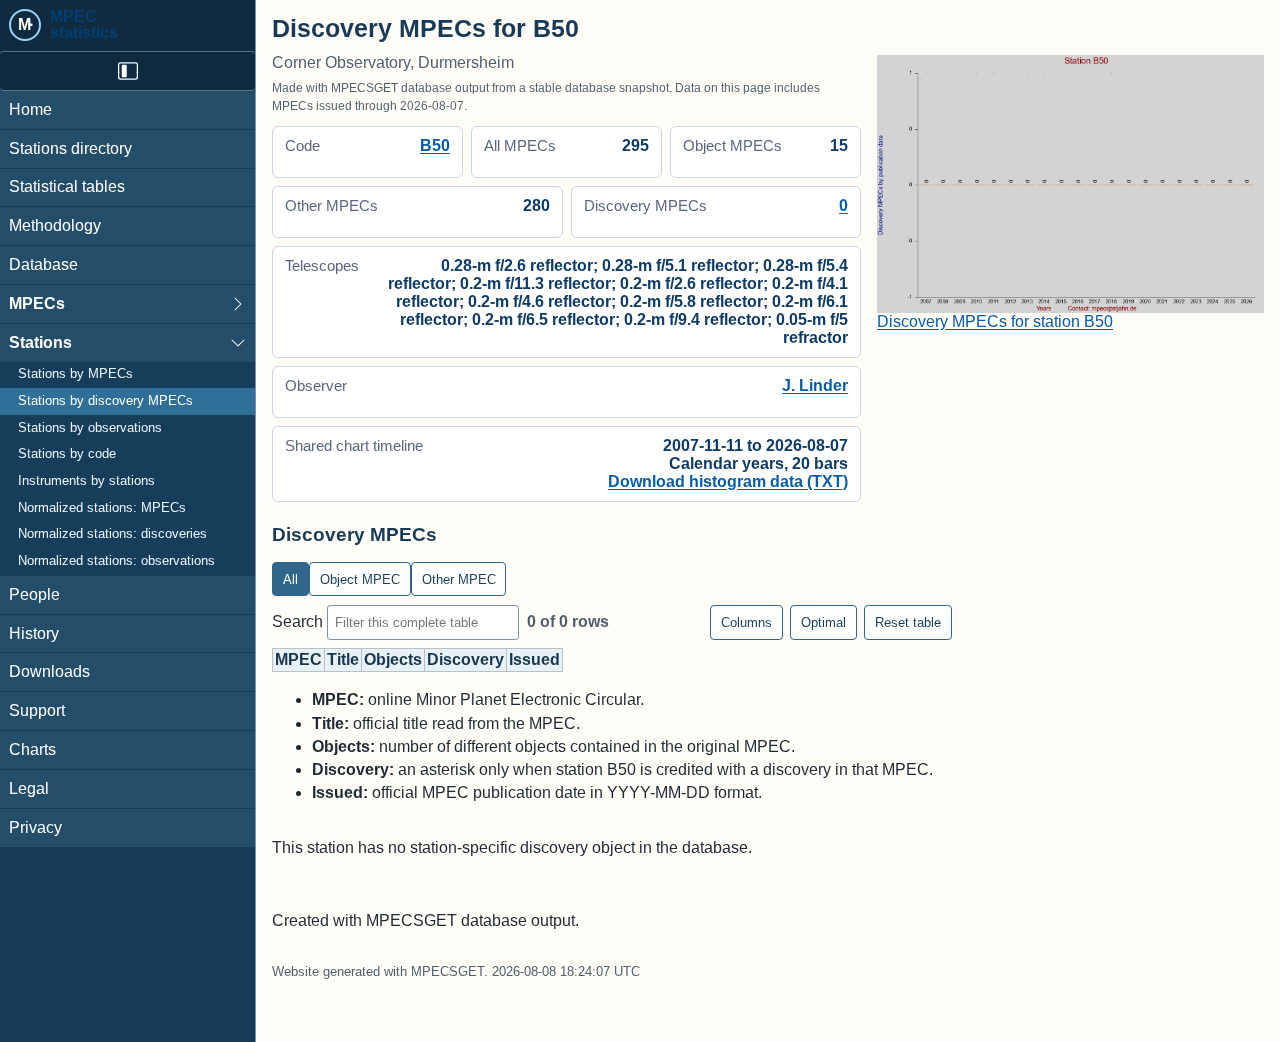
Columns (746, 622)
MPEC (298, 659)
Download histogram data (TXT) (728, 481)
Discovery (465, 659)
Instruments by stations (86, 481)
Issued (534, 659)
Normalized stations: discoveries (112, 535)
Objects (393, 659)
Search (299, 621)
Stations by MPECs (75, 375)
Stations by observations (90, 428)
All (290, 579)
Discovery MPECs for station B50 (995, 321)
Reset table (908, 622)
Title (343, 659)
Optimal (823, 622)
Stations (40, 342)
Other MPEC (459, 579)
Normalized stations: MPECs (102, 508)
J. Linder (815, 385)
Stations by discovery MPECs (105, 401)
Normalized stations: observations (116, 561)
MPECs (37, 303)
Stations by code (67, 455)
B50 (435, 145)
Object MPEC (360, 579)
